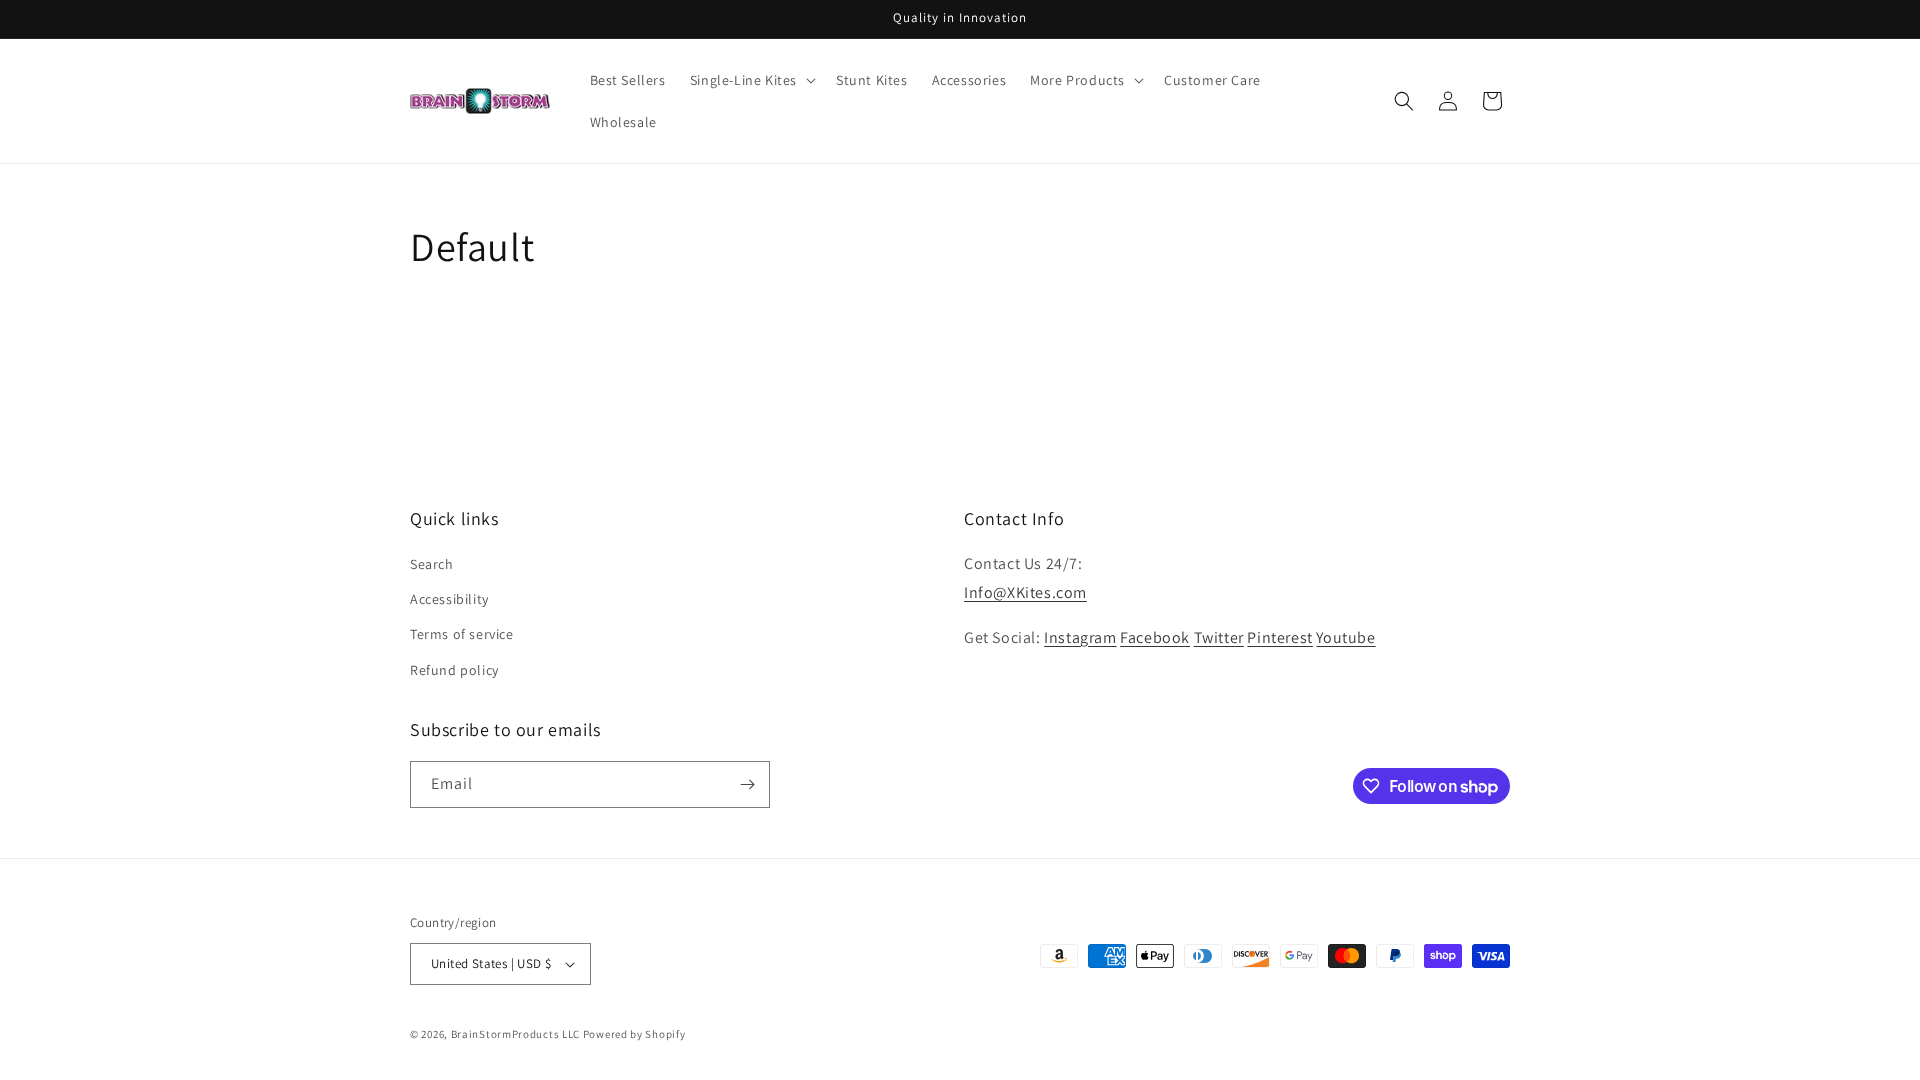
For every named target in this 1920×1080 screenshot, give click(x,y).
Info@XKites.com (1025, 592)
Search (432, 564)
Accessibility (449, 599)
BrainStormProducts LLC (515, 1034)
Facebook (1155, 637)
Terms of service (462, 634)
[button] (751, 80)
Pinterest (1279, 637)
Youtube (1345, 637)
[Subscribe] (747, 784)
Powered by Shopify (634, 1034)
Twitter (1219, 637)
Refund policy (454, 670)
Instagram (1080, 637)
